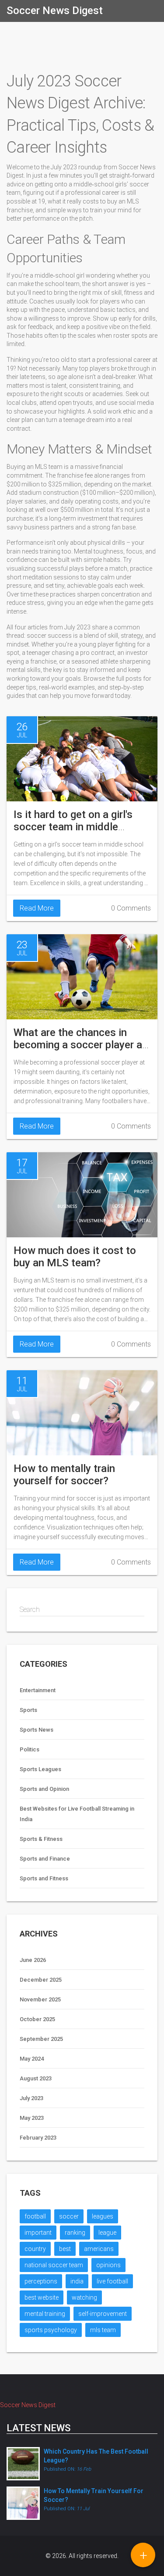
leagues (103, 2216)
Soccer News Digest (55, 11)
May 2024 (32, 2059)
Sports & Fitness (41, 1839)
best (65, 2249)
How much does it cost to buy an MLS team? (75, 1257)
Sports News (37, 1730)
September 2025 (41, 2039)
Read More (37, 908)
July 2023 (31, 2098)
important (38, 2233)
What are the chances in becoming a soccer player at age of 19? (80, 1045)
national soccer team (54, 2265)
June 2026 (33, 1960)
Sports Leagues (40, 1769)
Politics (30, 1749)
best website (42, 2297)
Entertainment (38, 1690)
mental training (45, 2314)
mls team (103, 2330)
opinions (108, 2265)
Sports (28, 1710)
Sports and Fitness (44, 1878)
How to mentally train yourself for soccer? (64, 1475)
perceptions (41, 2281)
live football (112, 2281)
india (77, 2281)
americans (99, 2249)
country (35, 2249)
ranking (75, 2233)
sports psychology (51, 2330)
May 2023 (32, 2118)
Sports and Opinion (44, 1789)
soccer (69, 2216)
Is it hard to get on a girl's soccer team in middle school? (73, 827)
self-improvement (103, 2314)
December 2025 (41, 1980)
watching (84, 2297)
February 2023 (38, 2138)
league (107, 2233)
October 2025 (37, 2019)
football (35, 2216)
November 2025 (40, 1999)
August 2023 (36, 2078)
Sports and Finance (45, 1859)
